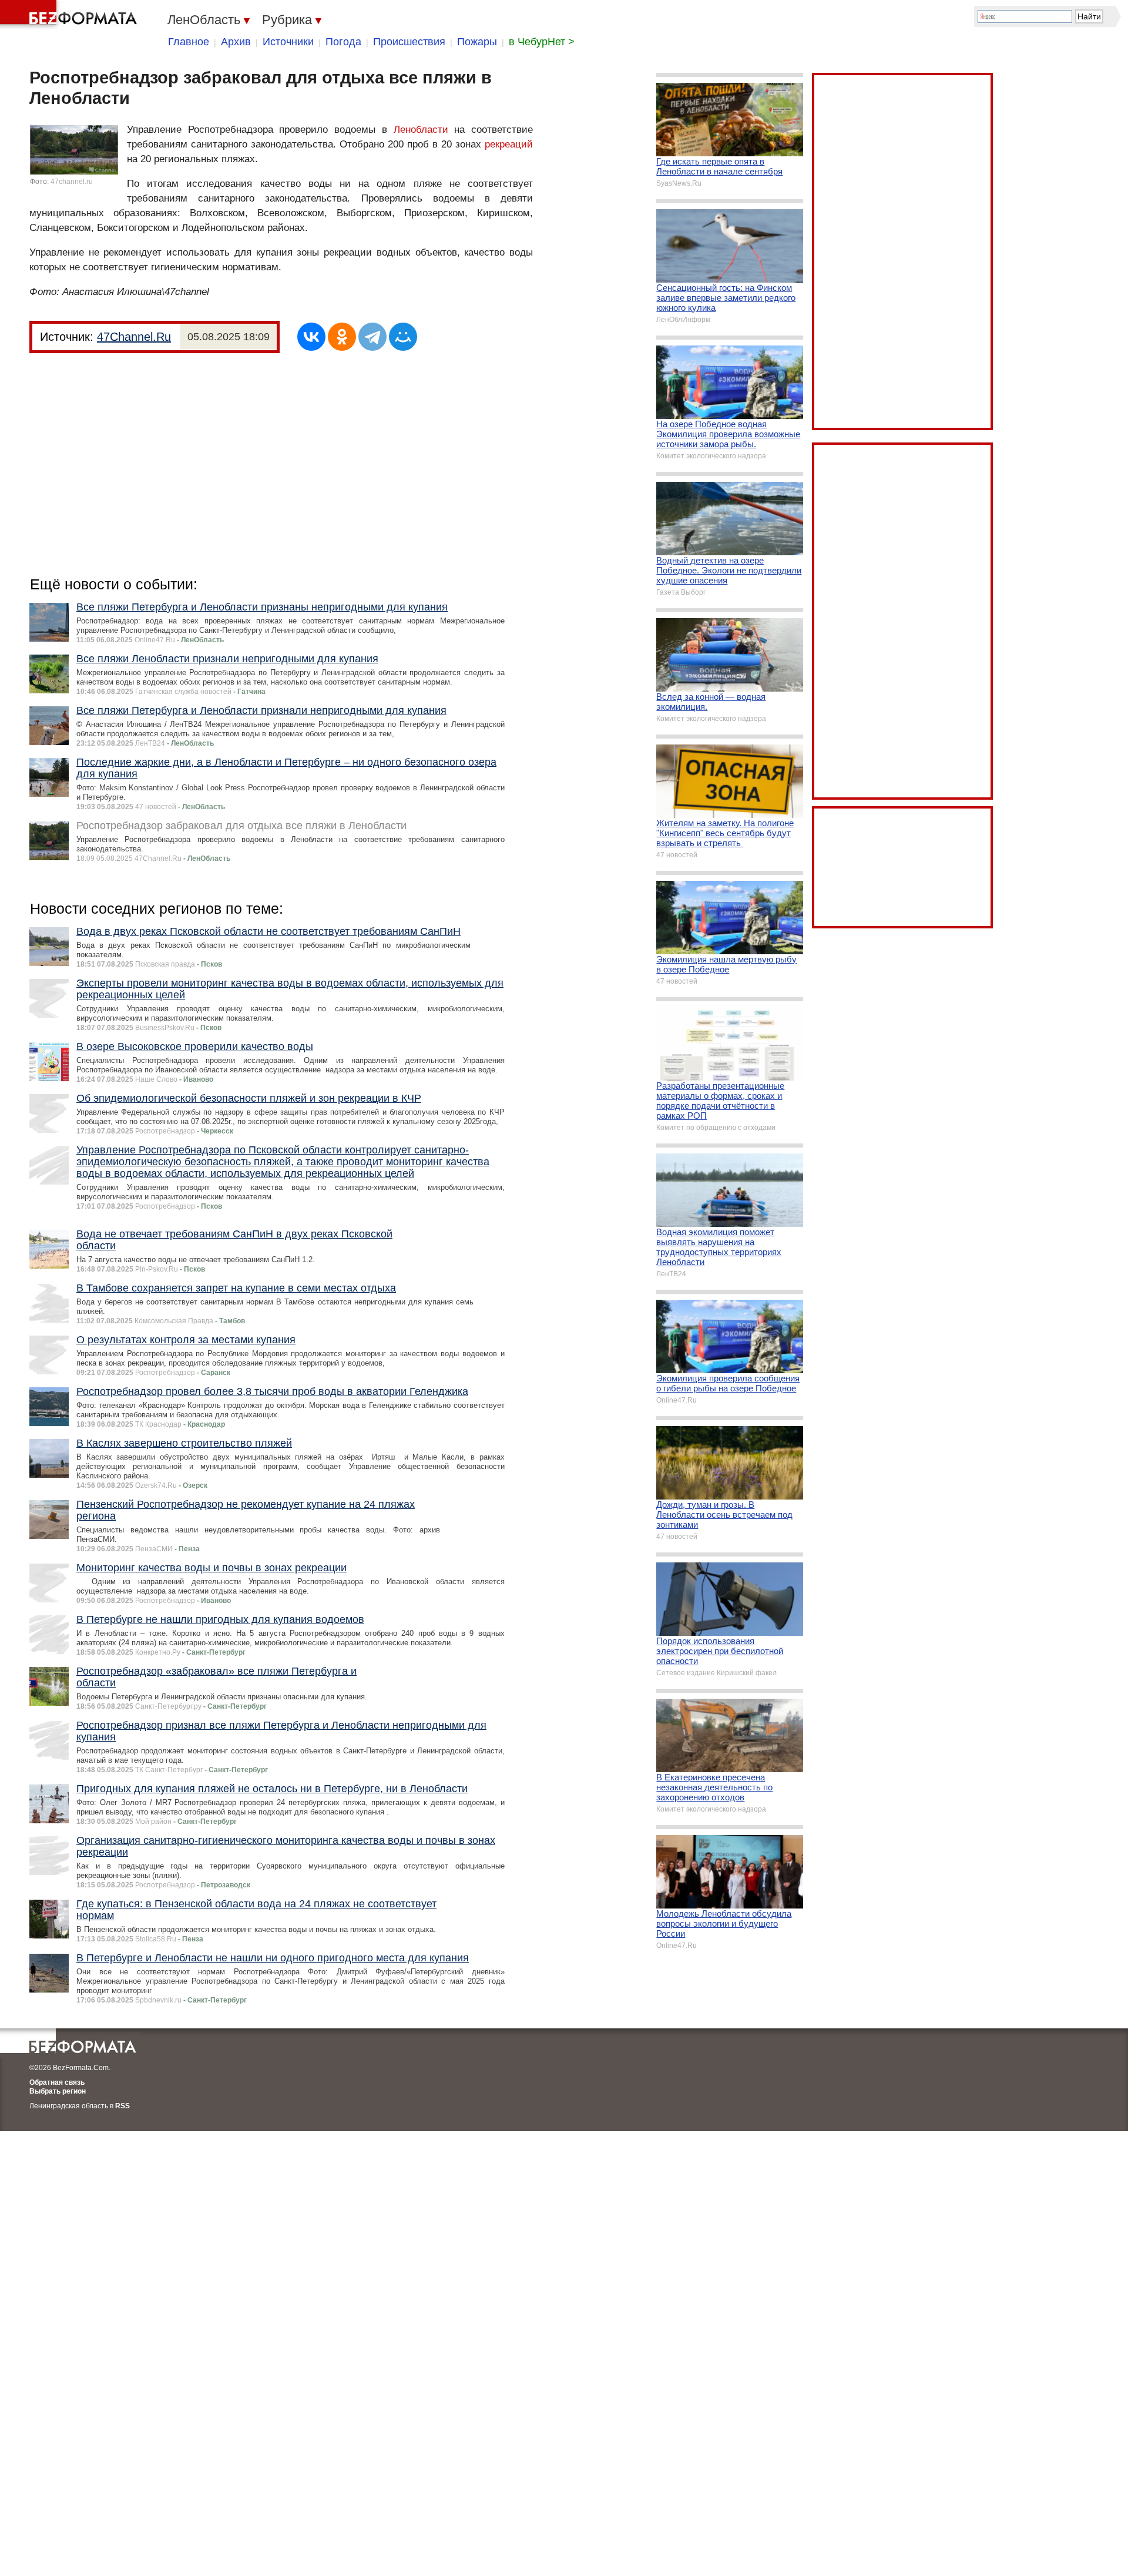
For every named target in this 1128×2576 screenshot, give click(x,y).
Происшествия (409, 42)
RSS (122, 2106)
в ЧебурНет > (542, 42)
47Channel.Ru (134, 337)
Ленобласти (421, 130)
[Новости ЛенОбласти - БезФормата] (70, 15)
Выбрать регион (58, 2091)
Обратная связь (57, 2082)
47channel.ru (72, 182)
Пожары (477, 42)
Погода (343, 42)
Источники (288, 42)
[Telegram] (372, 337)
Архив (236, 42)
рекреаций (509, 144)
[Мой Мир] (403, 337)
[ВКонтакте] (311, 337)
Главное (189, 42)
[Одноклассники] (342, 337)
